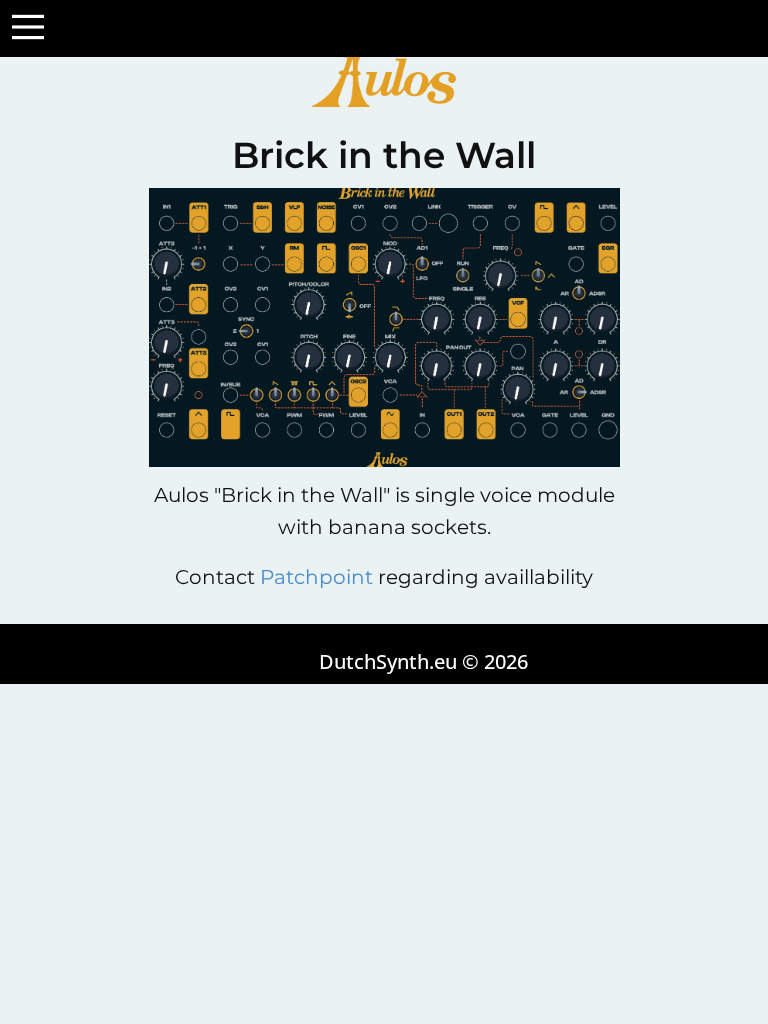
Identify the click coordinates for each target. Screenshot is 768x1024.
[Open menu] (28, 27)
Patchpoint (316, 577)
